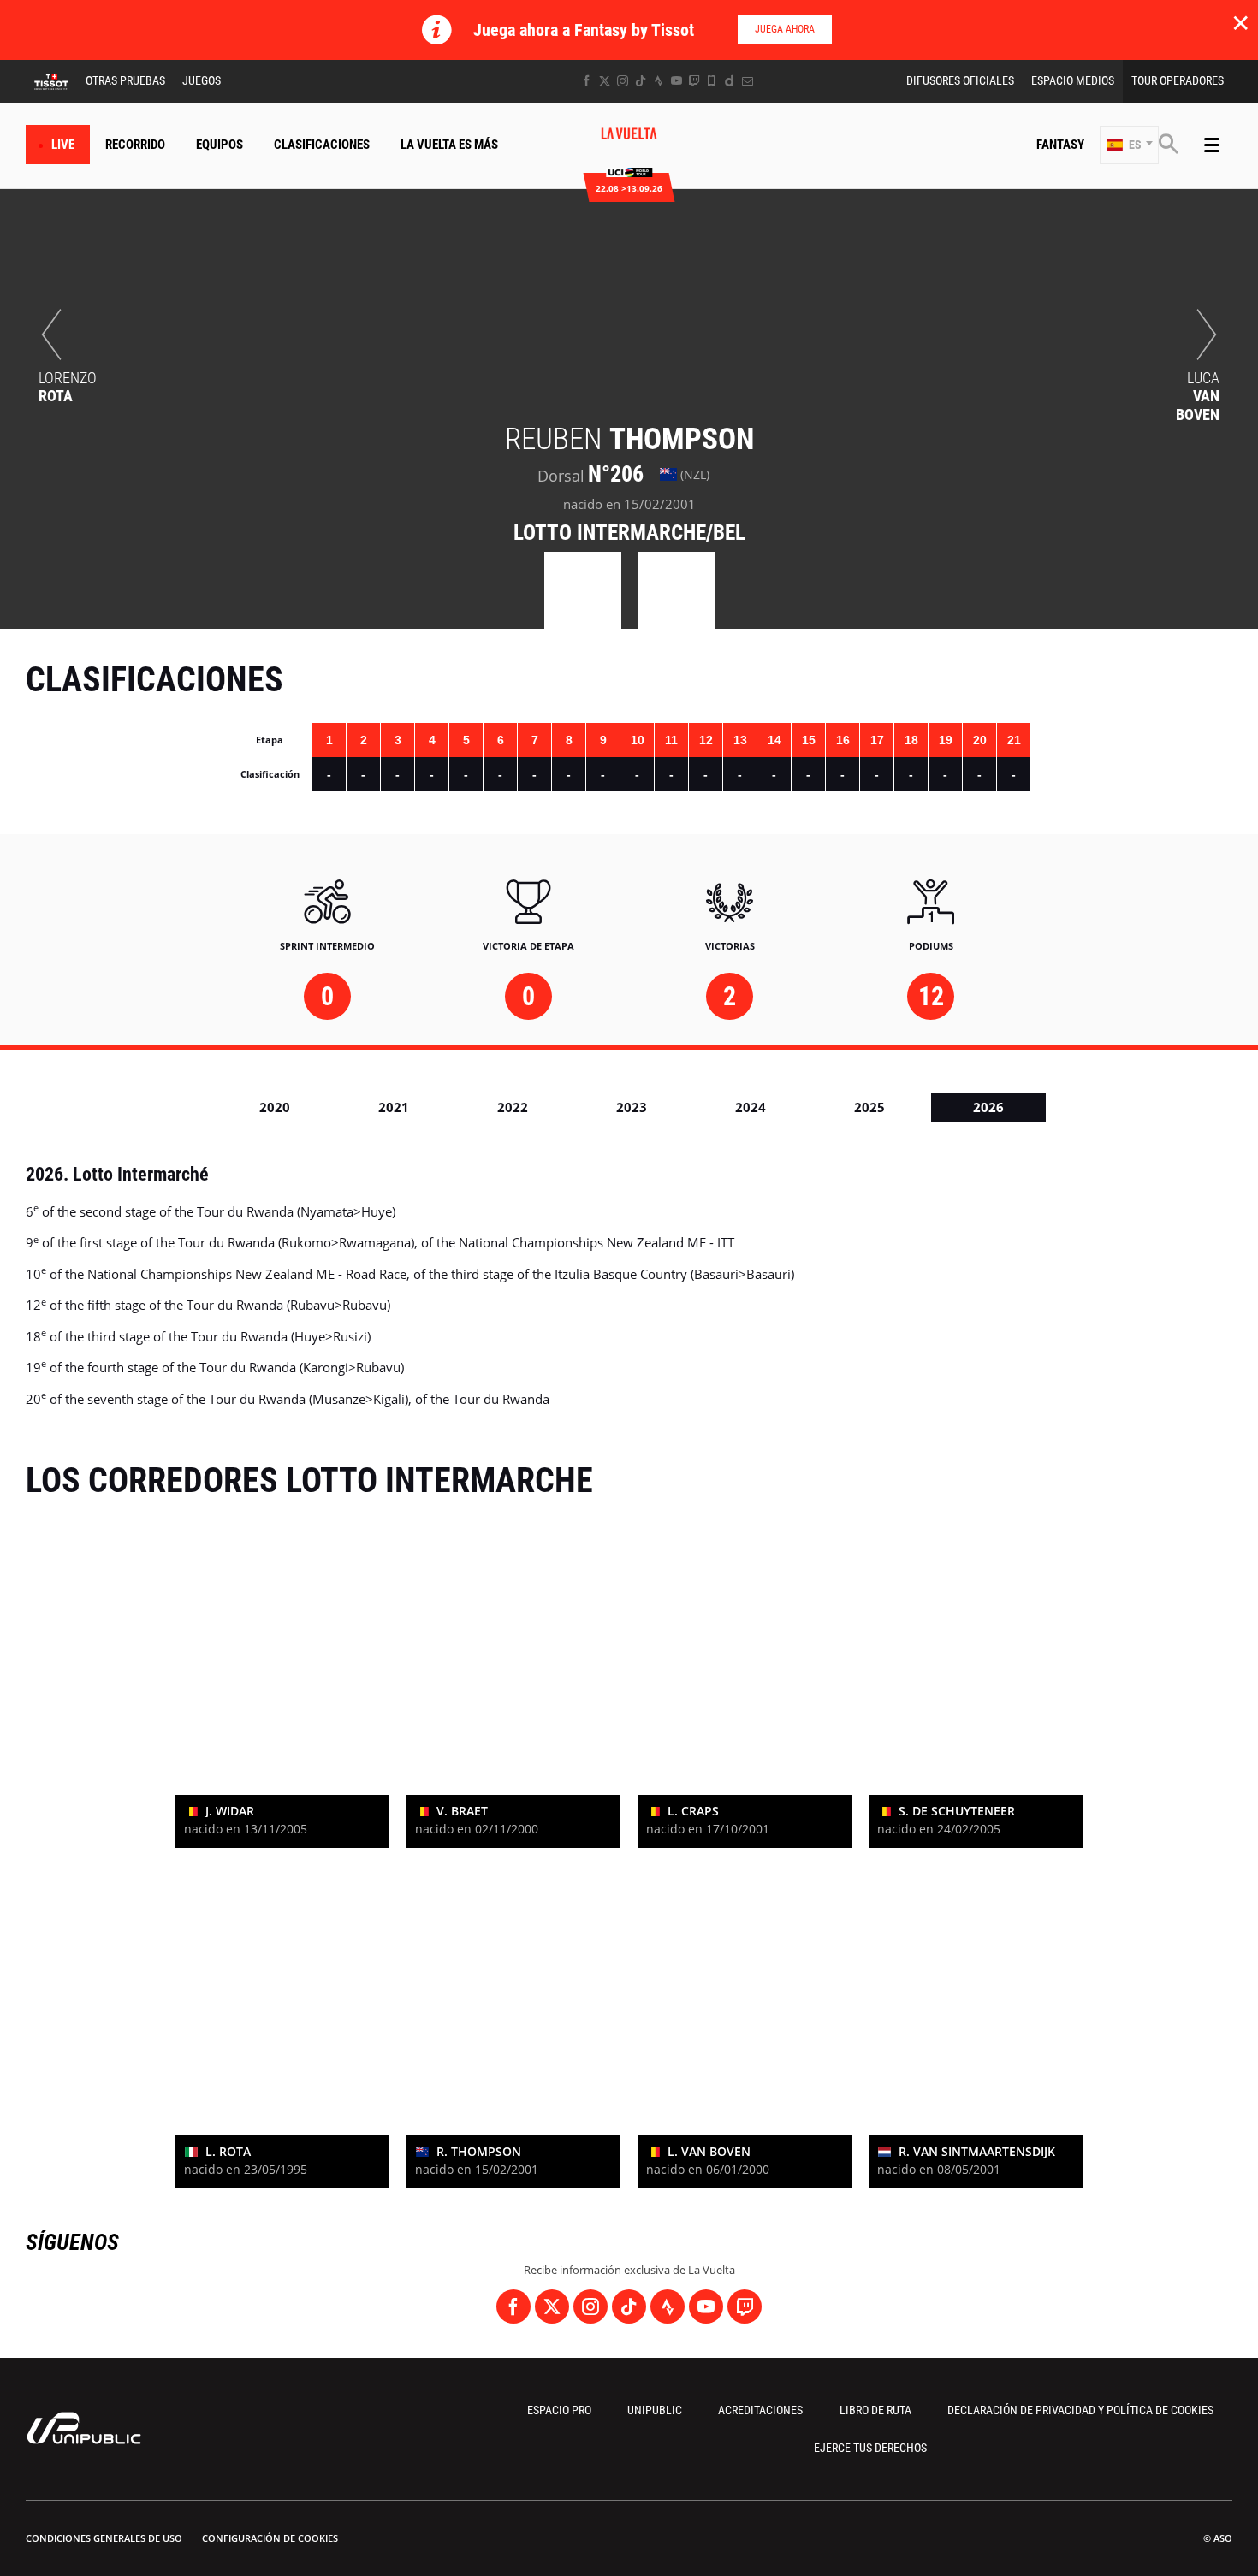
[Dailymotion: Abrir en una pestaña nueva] (730, 81)
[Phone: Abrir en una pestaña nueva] (712, 81)
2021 (394, 1107)
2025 (869, 1107)
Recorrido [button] (135, 145)
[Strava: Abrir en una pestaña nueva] (659, 81)
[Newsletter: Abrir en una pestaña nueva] (748, 81)
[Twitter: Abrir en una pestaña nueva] (605, 81)
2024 (751, 1107)
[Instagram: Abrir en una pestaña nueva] (623, 81)
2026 (988, 1107)
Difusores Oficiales (960, 80)
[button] (1129, 145)
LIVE (63, 145)
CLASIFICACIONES (322, 145)
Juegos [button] (202, 80)
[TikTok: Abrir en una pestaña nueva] (641, 81)
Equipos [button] (220, 145)
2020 (275, 1107)
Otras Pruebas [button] (125, 80)
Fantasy (1060, 145)
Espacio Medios (1073, 80)
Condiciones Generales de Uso (104, 2538)
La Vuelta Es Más (449, 145)
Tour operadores (1178, 80)
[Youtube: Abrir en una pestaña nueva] (676, 81)
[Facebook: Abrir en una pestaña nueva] (587, 81)
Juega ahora (785, 29)
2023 (632, 1107)
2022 (513, 1107)
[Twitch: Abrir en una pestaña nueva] (694, 81)
